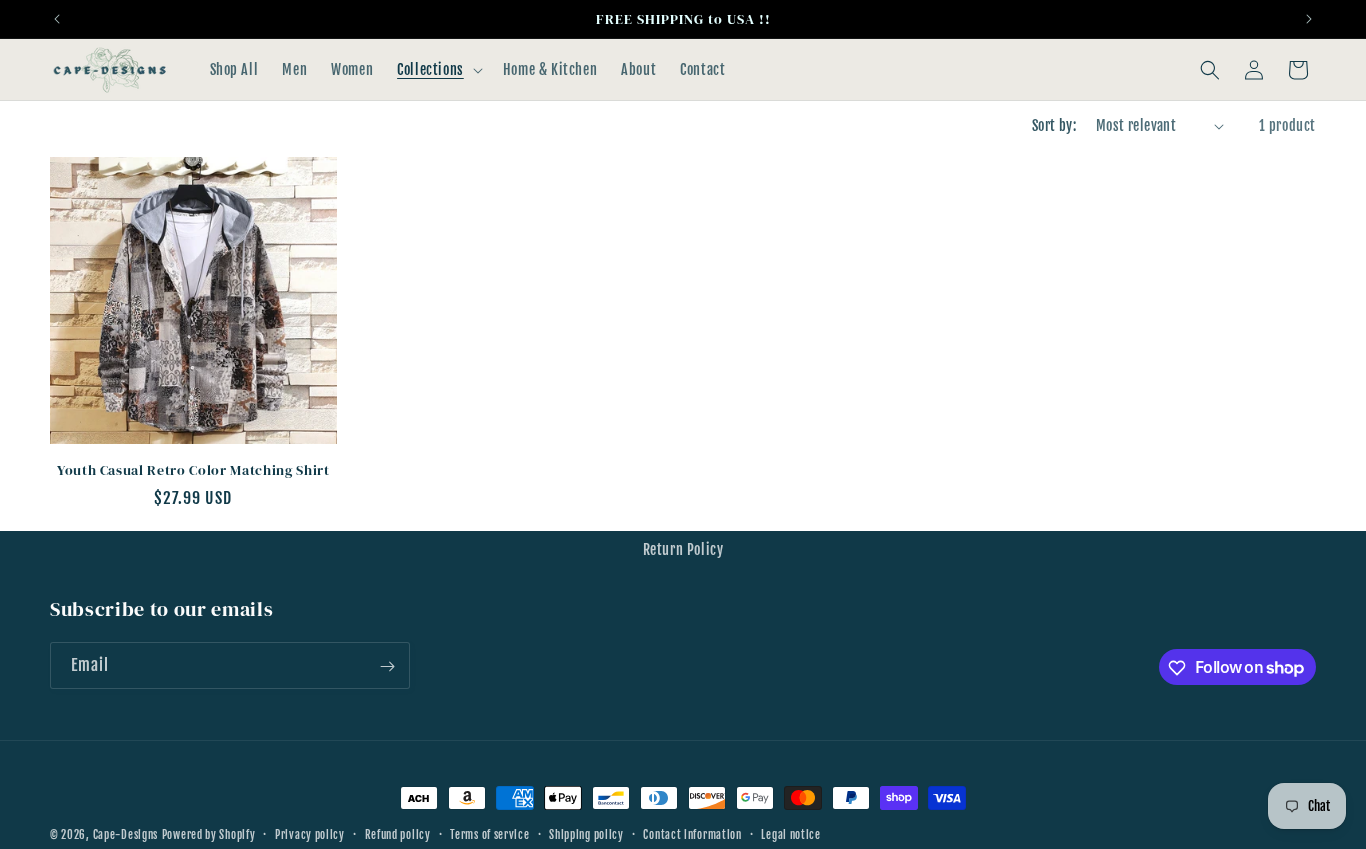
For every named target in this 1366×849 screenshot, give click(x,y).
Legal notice (790, 834)
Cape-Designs (125, 835)
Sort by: (1054, 125)
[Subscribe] (387, 666)
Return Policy (683, 549)
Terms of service (489, 834)
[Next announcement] (1309, 19)
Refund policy (398, 834)
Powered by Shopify (209, 835)
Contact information (692, 834)
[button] (438, 70)
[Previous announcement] (57, 19)
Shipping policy (586, 834)
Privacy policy (310, 834)
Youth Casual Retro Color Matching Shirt (193, 470)
